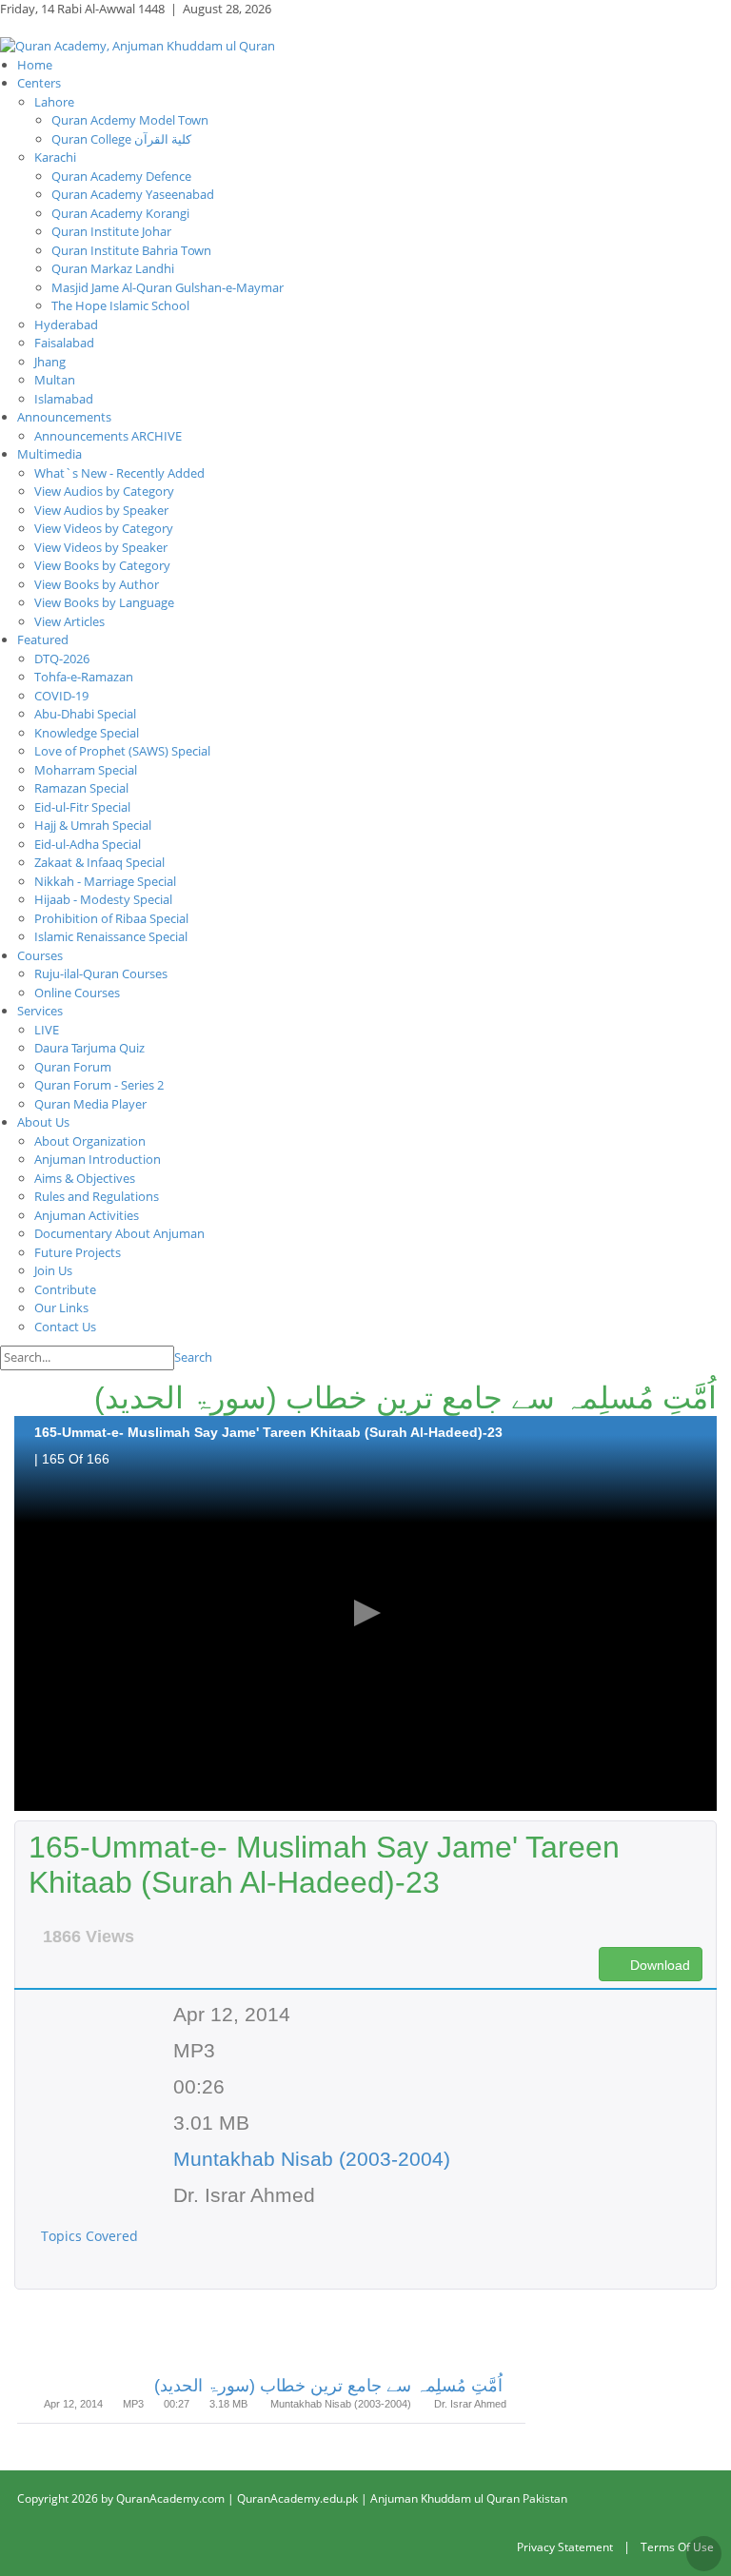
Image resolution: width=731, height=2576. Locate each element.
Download (658, 1965)
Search (193, 1357)
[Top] (704, 2554)
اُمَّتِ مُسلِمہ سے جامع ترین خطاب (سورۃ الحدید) (328, 2386)
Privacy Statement (565, 2547)
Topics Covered (91, 2236)
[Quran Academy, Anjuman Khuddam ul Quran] (138, 45)
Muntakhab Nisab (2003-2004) (312, 2159)
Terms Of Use (677, 2547)
